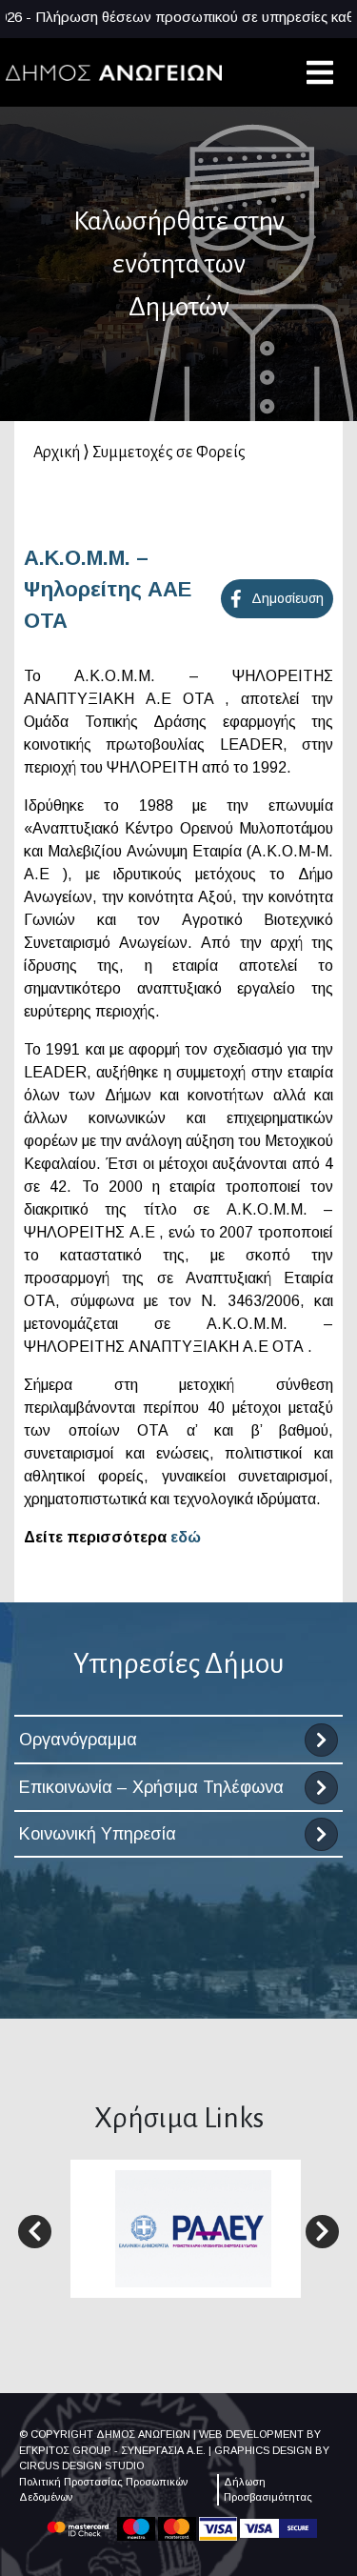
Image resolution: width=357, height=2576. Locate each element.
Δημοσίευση (288, 598)
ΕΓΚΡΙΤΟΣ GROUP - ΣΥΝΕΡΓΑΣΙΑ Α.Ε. (112, 2450)
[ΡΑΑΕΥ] (193, 2228)
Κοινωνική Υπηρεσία (98, 1834)
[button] (35, 2232)
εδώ (186, 1537)
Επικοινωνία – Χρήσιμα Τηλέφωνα (151, 1787)
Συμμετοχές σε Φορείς (169, 453)
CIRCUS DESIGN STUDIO (81, 2465)
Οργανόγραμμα (78, 1740)
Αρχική (57, 453)
